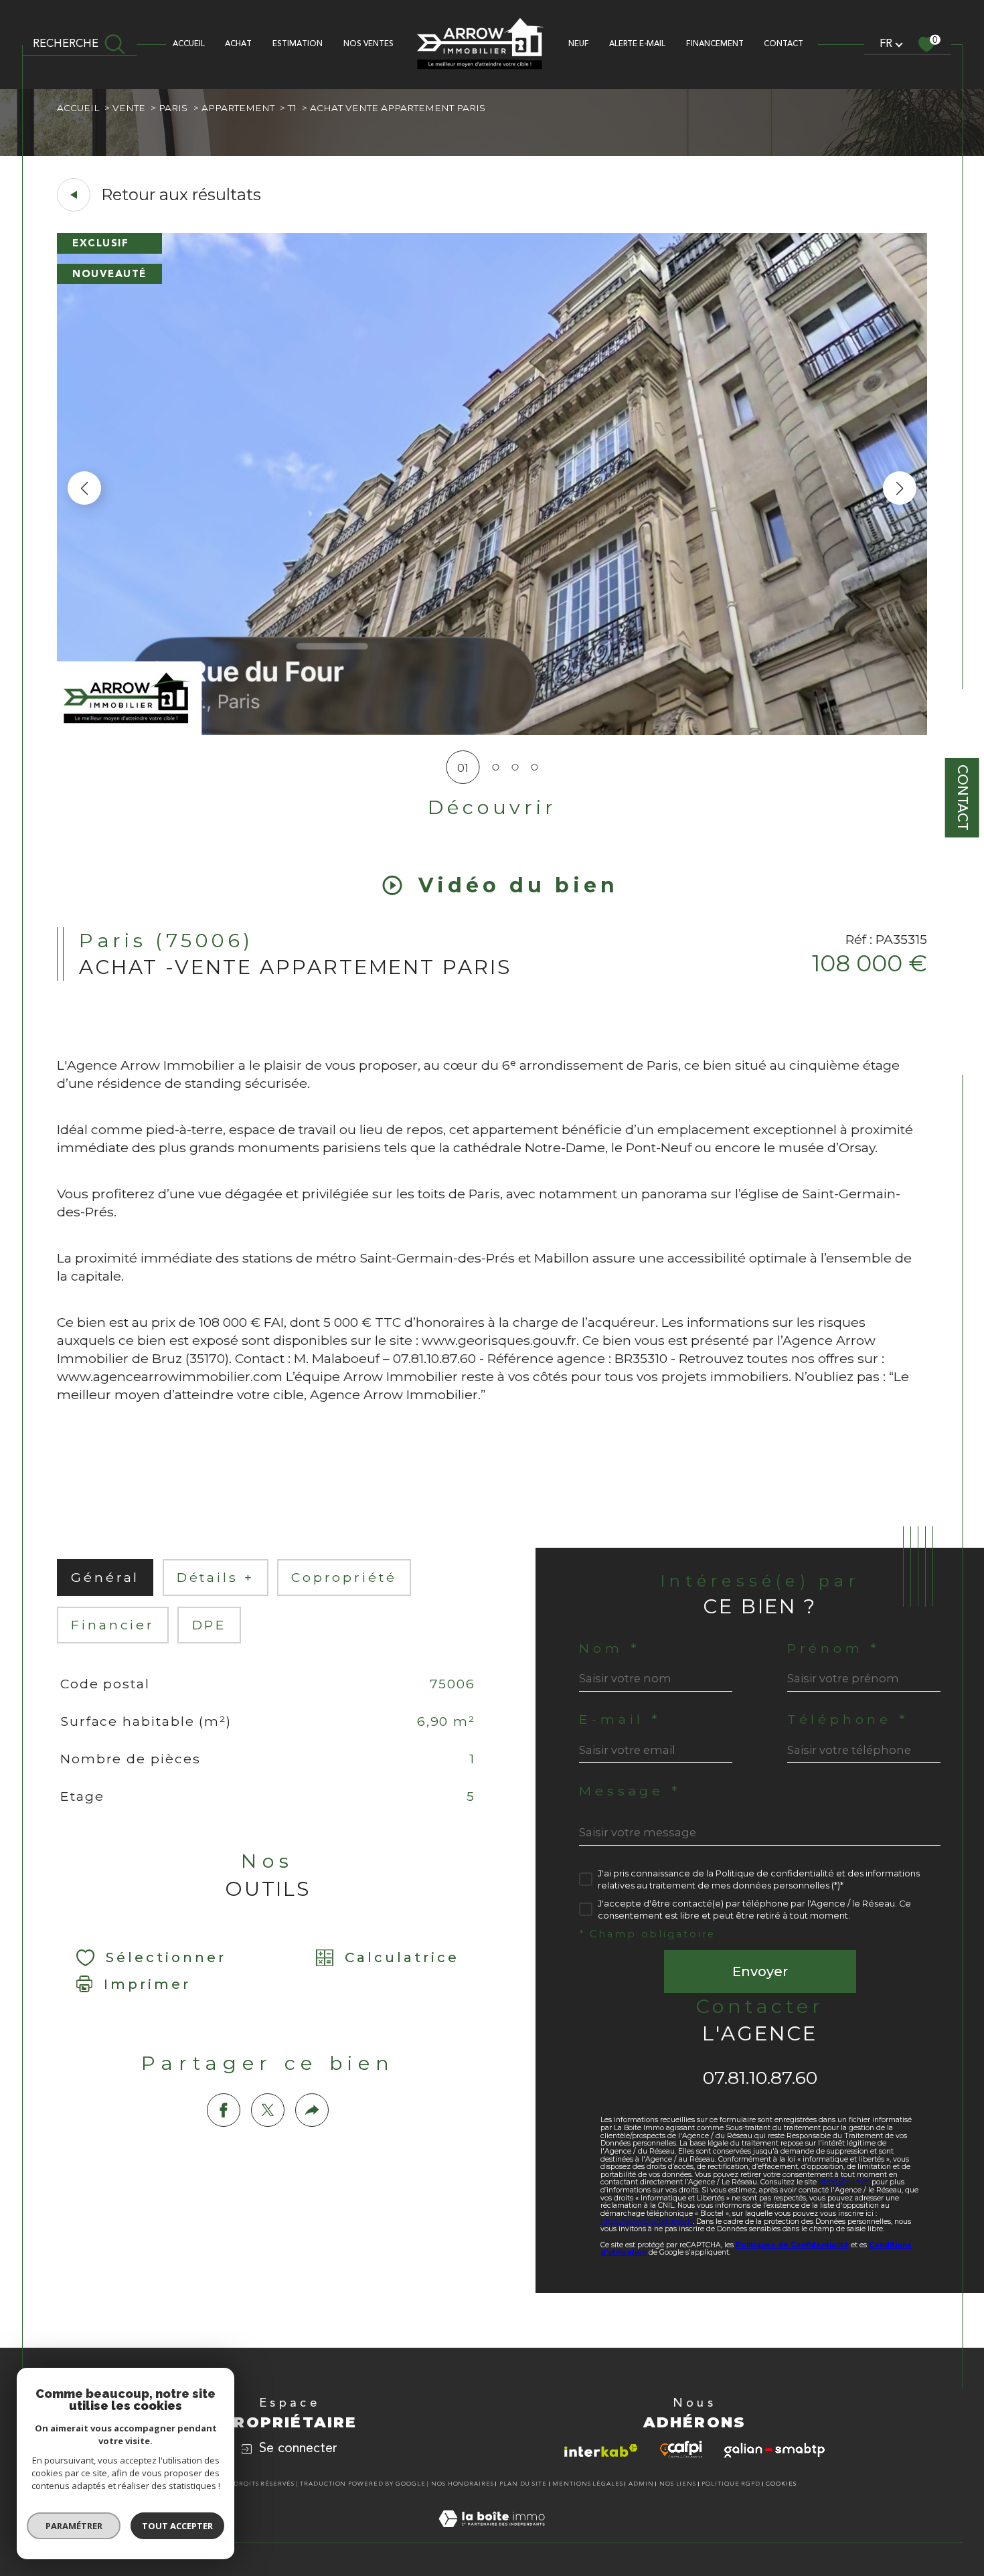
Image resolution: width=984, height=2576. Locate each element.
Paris (173, 108)
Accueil (189, 44)
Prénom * (833, 1648)
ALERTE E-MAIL (637, 44)
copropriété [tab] (344, 1577)
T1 (292, 108)
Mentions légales (587, 2484)
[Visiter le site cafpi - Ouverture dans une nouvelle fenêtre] (681, 2449)
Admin (641, 2484)
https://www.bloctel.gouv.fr (647, 2222)
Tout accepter (177, 2526)
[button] (900, 488)
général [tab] (105, 1577)
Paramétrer (74, 2526)
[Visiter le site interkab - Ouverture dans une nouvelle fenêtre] (601, 2450)
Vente (129, 108)
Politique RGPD (731, 2484)
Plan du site (523, 2484)
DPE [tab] (210, 1625)
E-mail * (620, 1719)
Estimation (298, 44)
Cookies (781, 2484)
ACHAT (238, 44)
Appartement (238, 108)
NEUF (579, 44)
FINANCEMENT (715, 44)
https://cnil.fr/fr (844, 2182)
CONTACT (784, 44)
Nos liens (678, 2484)
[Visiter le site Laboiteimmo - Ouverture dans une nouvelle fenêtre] (492, 2534)
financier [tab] (113, 1625)
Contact (962, 798)
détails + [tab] (216, 1577)
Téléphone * (848, 1719)
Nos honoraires (463, 2484)
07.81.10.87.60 (760, 2078)
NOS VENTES (368, 44)
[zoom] (492, 731)
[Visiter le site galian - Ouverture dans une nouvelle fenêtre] (774, 2450)
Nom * (609, 1648)
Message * (630, 1791)
